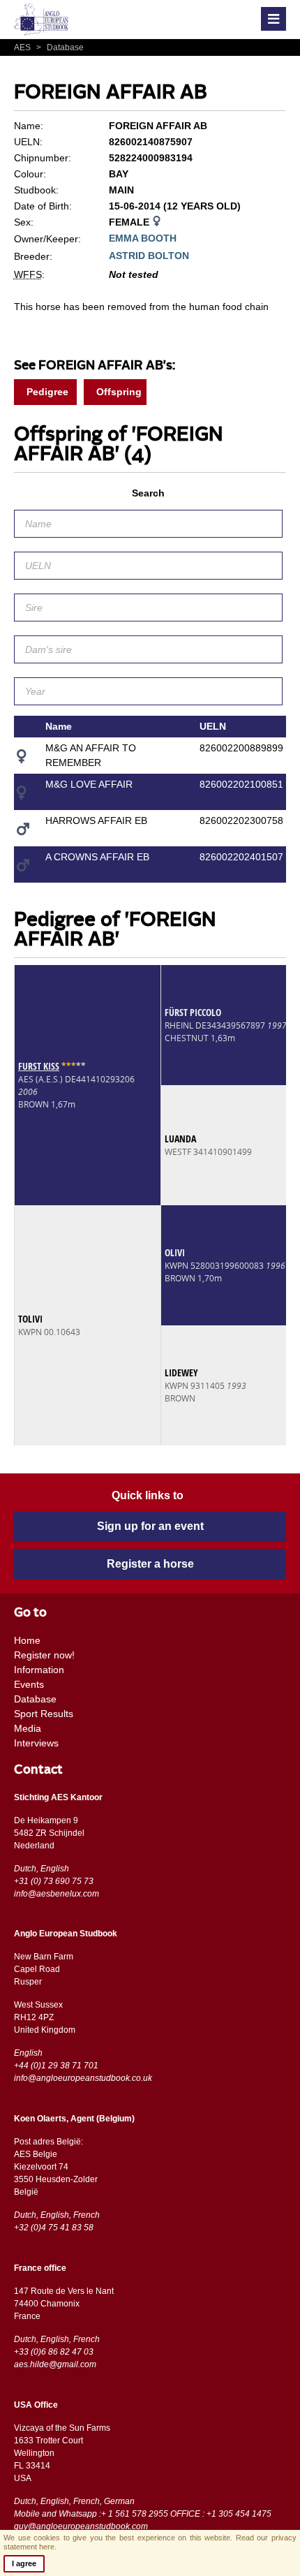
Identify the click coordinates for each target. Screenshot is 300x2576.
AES (23, 47)
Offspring (119, 392)
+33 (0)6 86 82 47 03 (54, 2352)
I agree (24, 2563)
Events (29, 1684)
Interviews (36, 1743)
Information (39, 1670)
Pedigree (47, 392)
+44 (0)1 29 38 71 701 (56, 2066)
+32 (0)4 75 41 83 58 (54, 2228)
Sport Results (44, 1714)
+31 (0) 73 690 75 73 (54, 1881)
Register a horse (150, 1564)
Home (27, 1640)
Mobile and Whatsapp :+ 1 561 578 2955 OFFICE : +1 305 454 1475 (143, 2514)
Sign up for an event (150, 1526)
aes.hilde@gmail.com (55, 2364)
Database (60, 47)
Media (28, 1728)
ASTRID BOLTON (149, 256)
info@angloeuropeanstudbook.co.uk (83, 2078)
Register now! (44, 1655)
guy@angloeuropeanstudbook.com (81, 2526)
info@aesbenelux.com (57, 1894)
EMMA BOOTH (143, 238)
